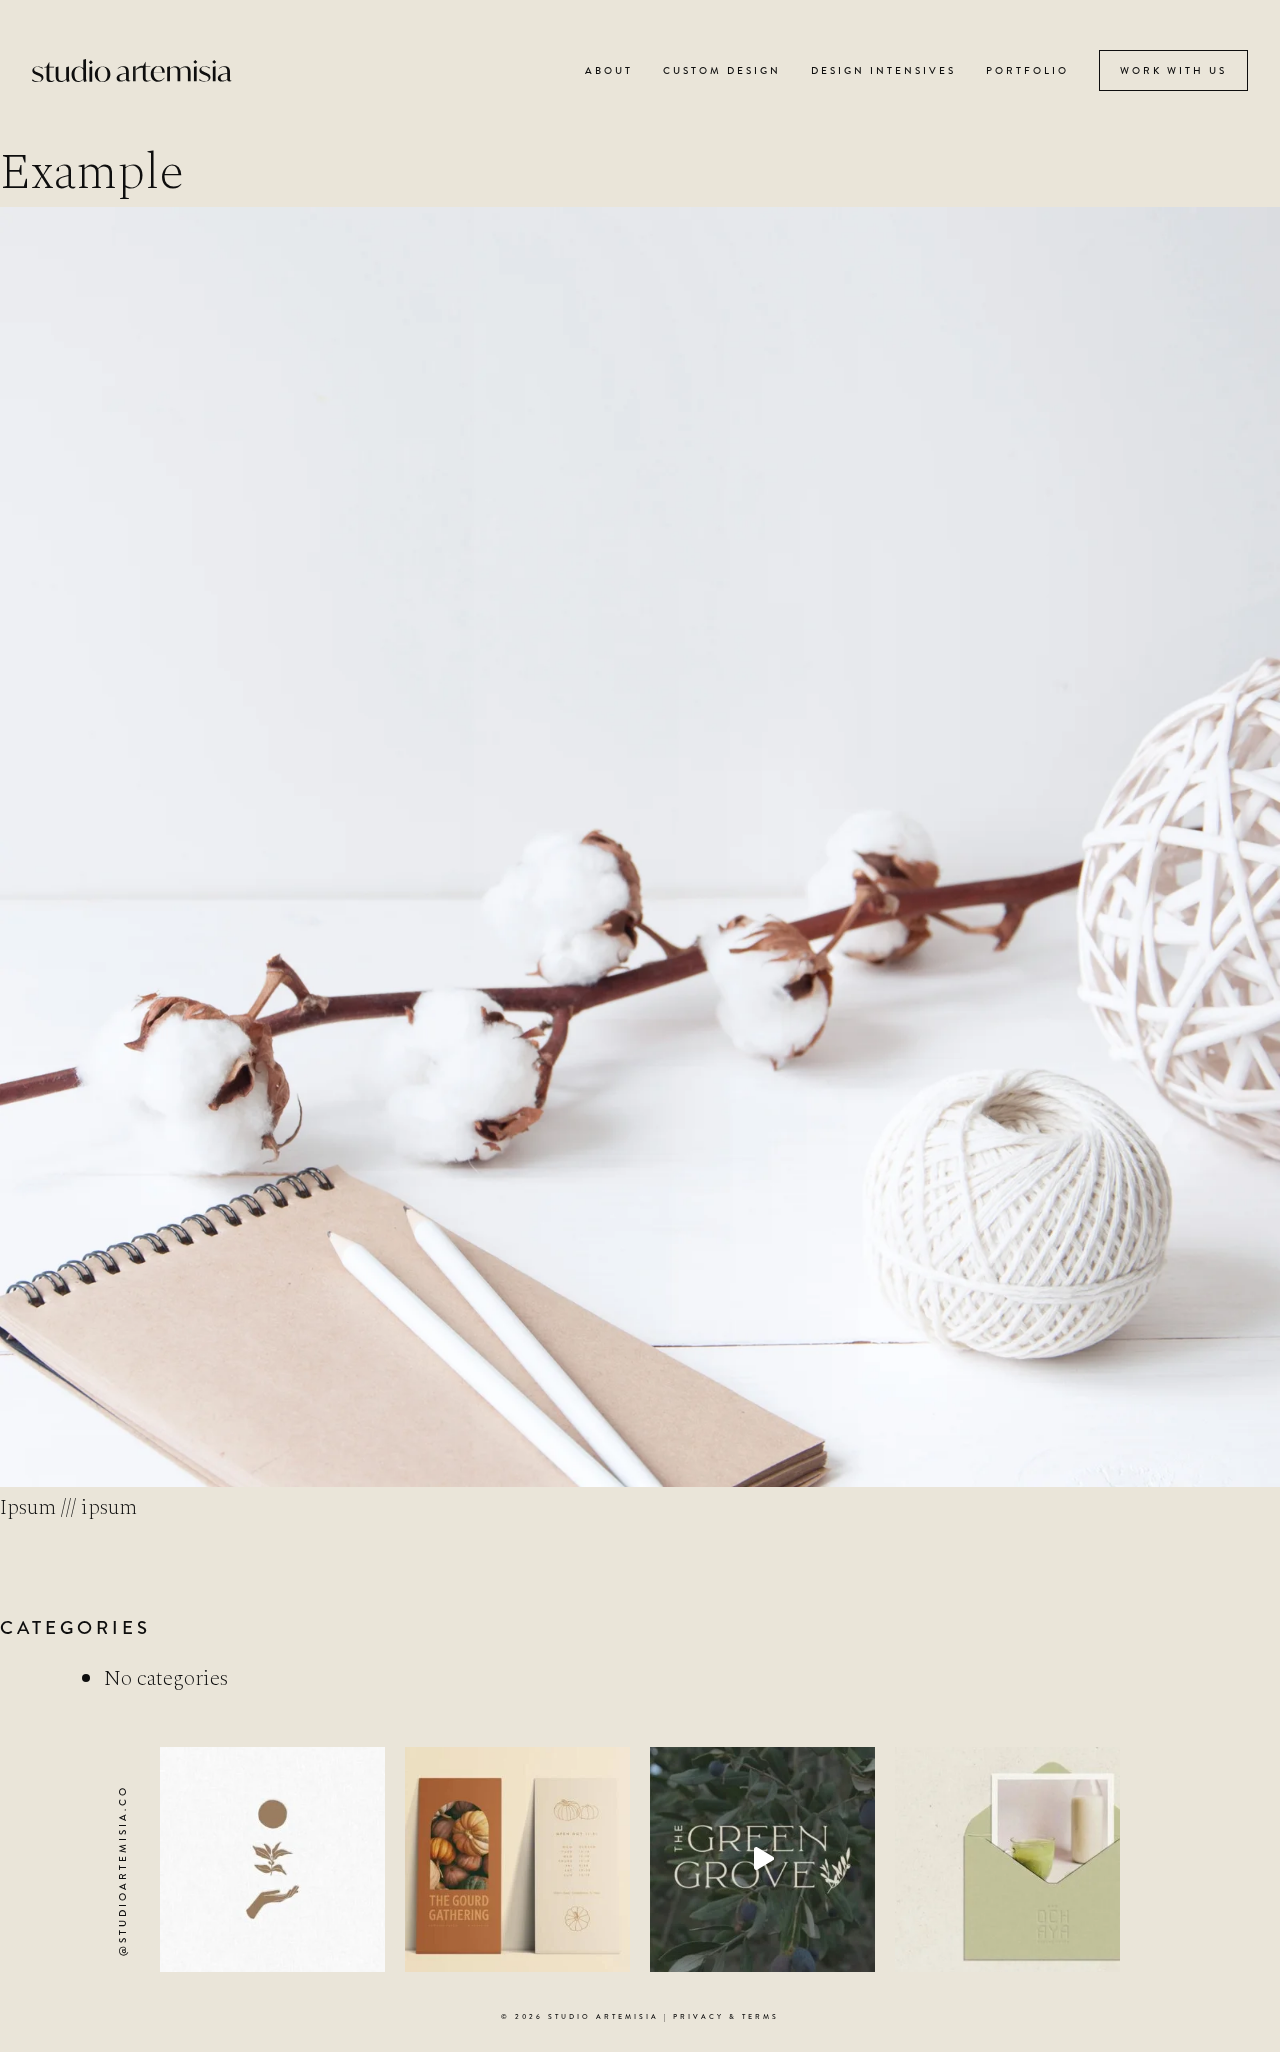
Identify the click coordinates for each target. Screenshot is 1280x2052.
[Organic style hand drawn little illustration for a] (272, 1859)
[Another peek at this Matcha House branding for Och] (1007, 1859)
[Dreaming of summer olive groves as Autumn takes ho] (762, 1859)
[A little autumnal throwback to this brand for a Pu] (517, 1859)
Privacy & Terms (726, 2017)
